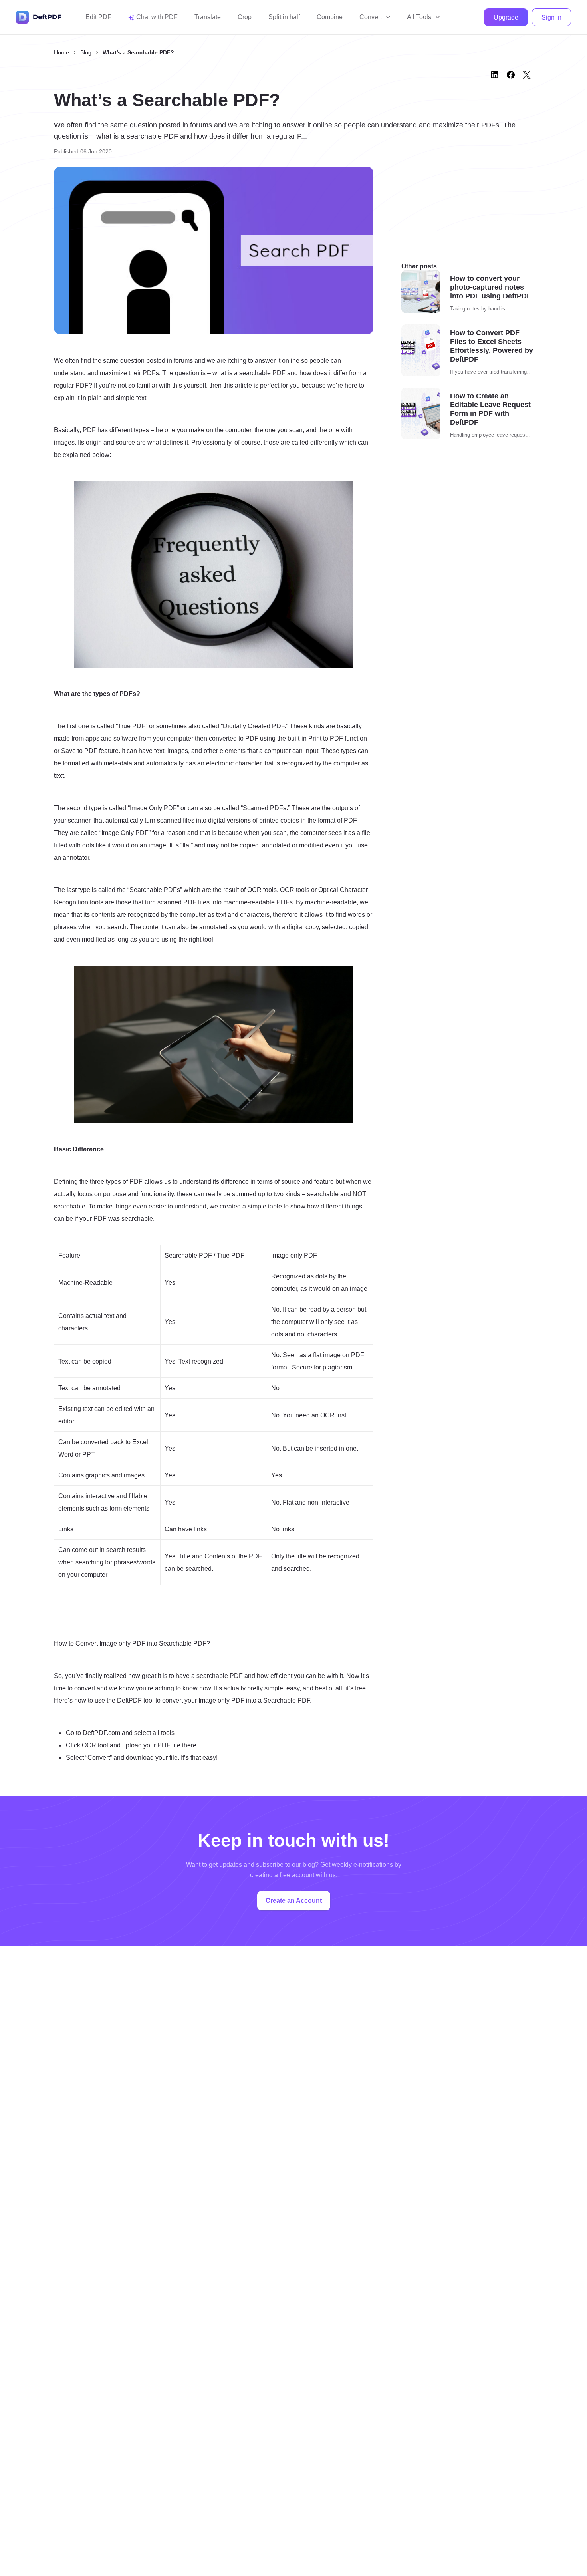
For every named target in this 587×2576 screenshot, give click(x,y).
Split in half (284, 17)
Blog (86, 52)
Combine (330, 17)
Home (61, 52)
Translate (208, 17)
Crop (245, 17)
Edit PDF (98, 17)
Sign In (551, 17)
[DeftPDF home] (39, 17)
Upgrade (506, 17)
